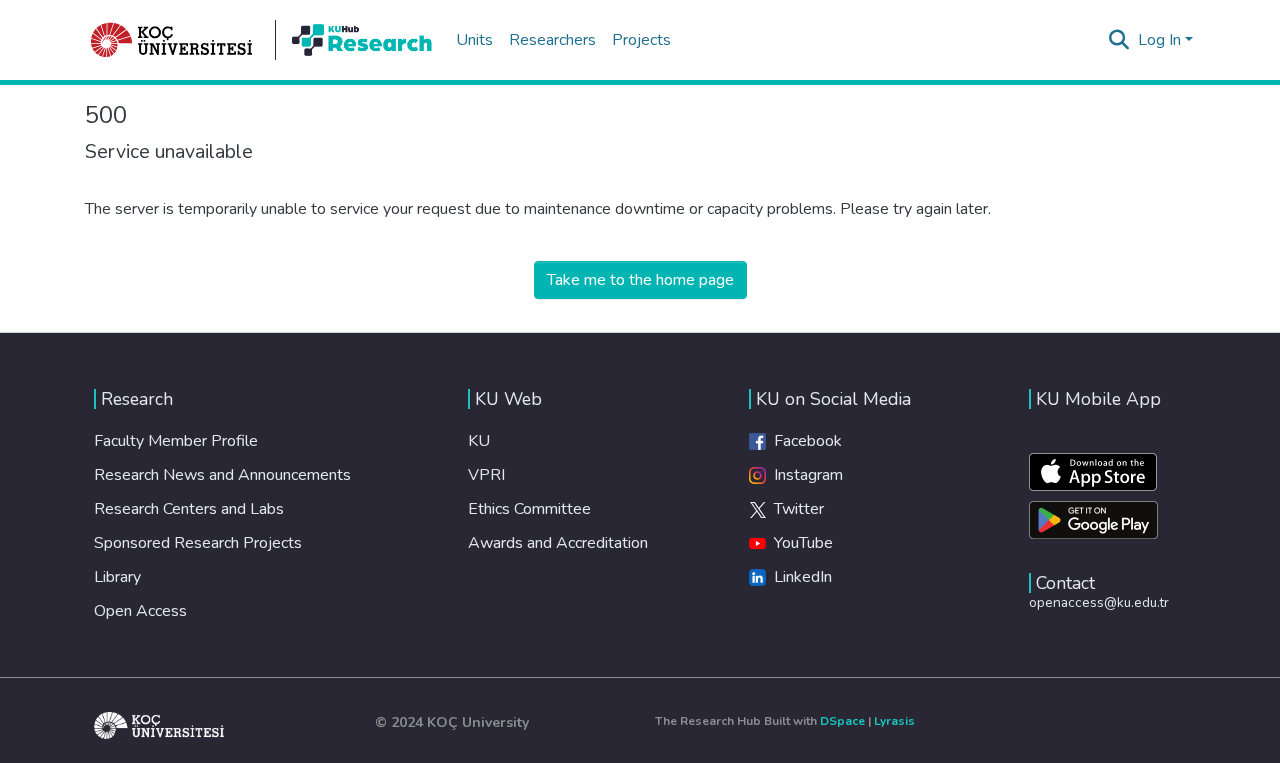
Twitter (795, 509)
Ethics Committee (529, 509)
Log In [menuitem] (1159, 40)
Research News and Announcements (222, 475)
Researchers (552, 40)
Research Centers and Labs (189, 509)
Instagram (804, 475)
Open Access (140, 611)
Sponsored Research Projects (198, 543)
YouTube (799, 543)
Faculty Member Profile (176, 441)
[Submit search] (1119, 40)
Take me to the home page (640, 280)
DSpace (842, 721)
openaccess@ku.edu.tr (1099, 602)
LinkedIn (799, 577)
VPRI (486, 475)
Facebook (804, 441)
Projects (641, 40)
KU (479, 441)
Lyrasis (894, 721)
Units (474, 40)
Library (117, 577)
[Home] (172, 40)
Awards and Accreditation (558, 543)
